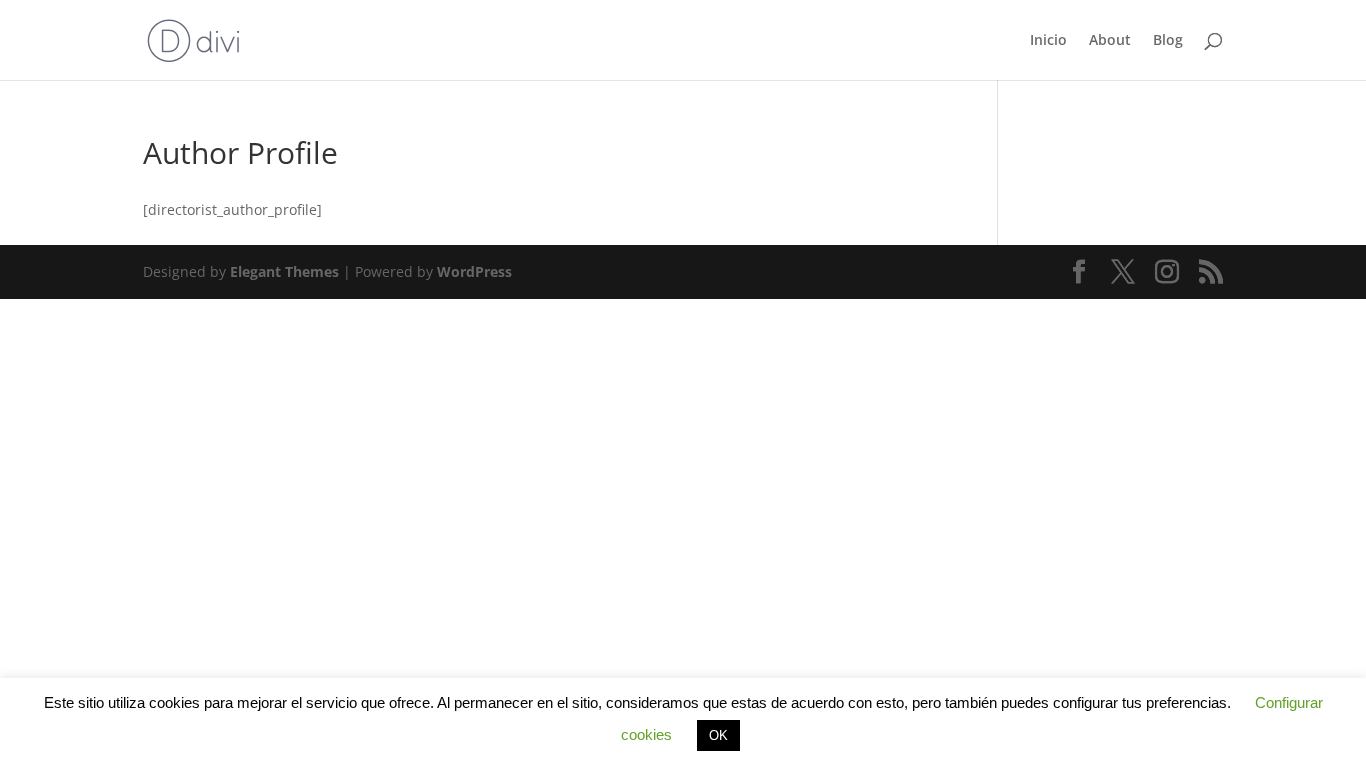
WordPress (474, 271)
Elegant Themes (284, 271)
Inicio (1048, 41)
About (1110, 41)
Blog (1168, 41)
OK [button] (718, 735)
